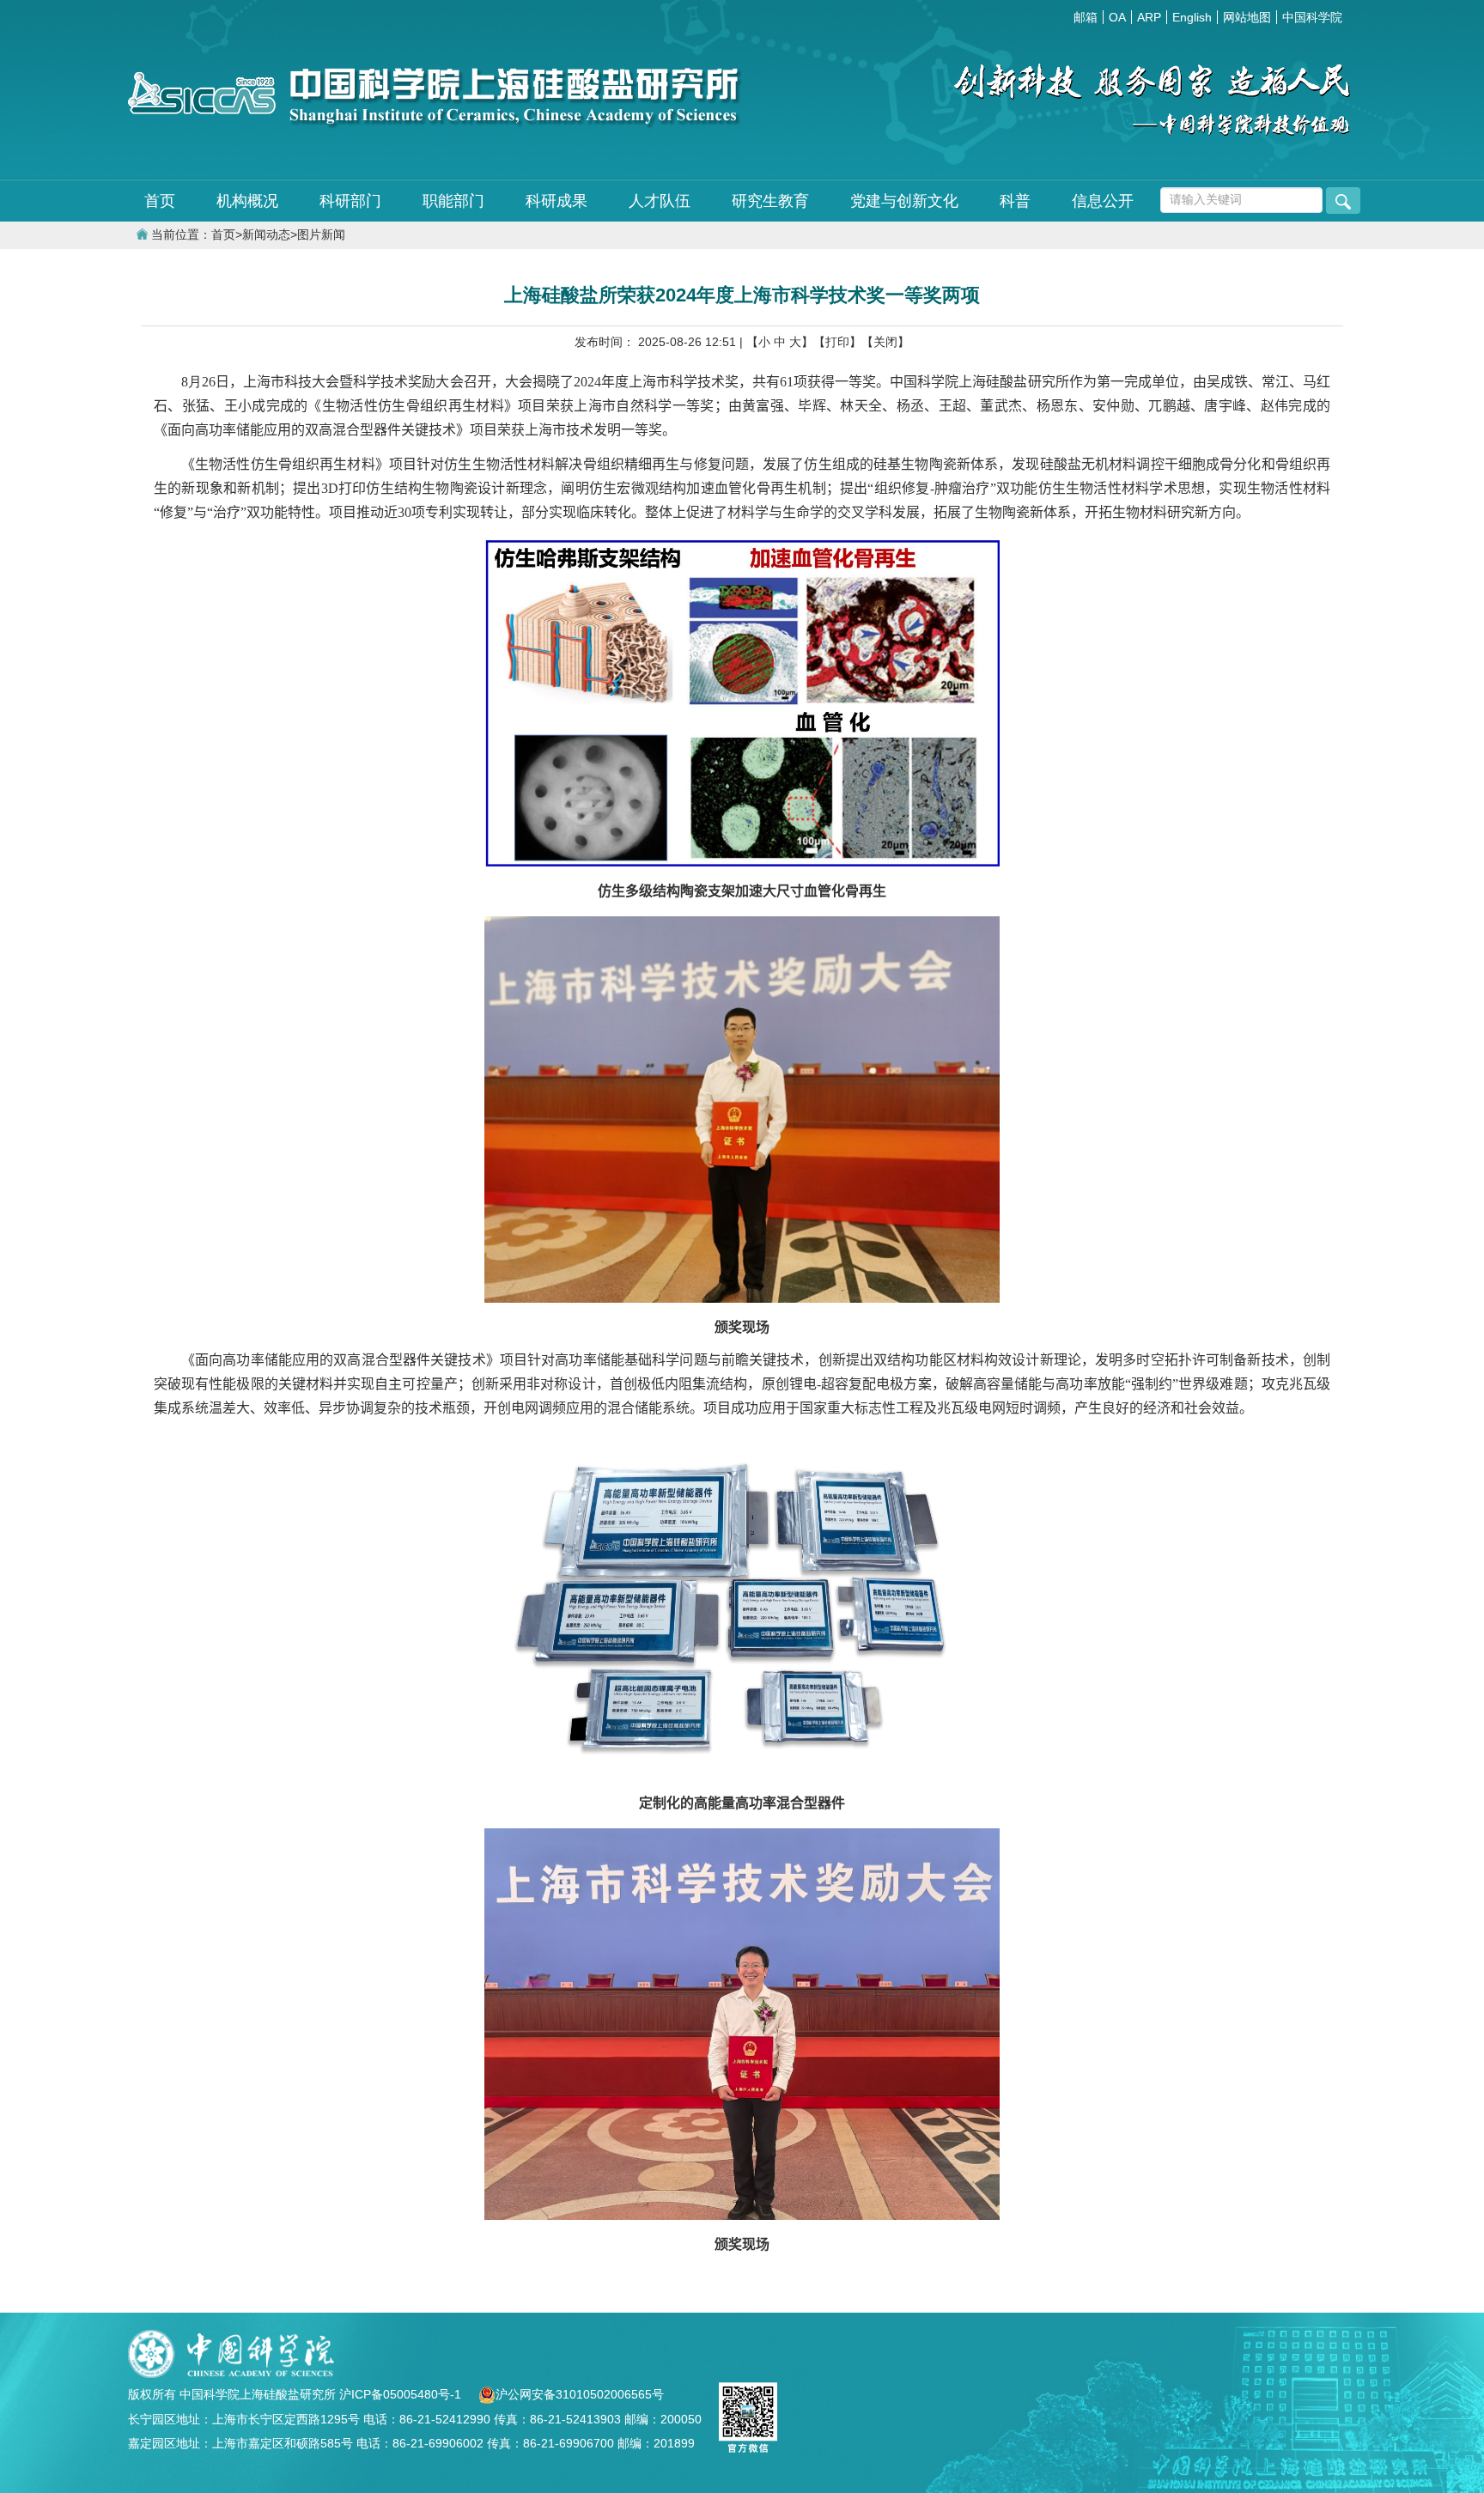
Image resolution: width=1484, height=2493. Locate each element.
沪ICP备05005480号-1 (402, 2394)
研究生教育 (770, 201)
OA (1117, 17)
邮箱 (1086, 17)
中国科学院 (1312, 17)
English (1192, 17)
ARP (1149, 17)
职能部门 (453, 201)
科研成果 (556, 201)
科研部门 (350, 201)
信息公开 (1103, 201)
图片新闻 (321, 235)
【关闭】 (885, 342)
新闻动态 (266, 235)
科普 (1015, 201)
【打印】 (837, 342)
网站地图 (1247, 17)
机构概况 (247, 201)
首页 (160, 201)
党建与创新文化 (904, 201)
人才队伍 (660, 201)
